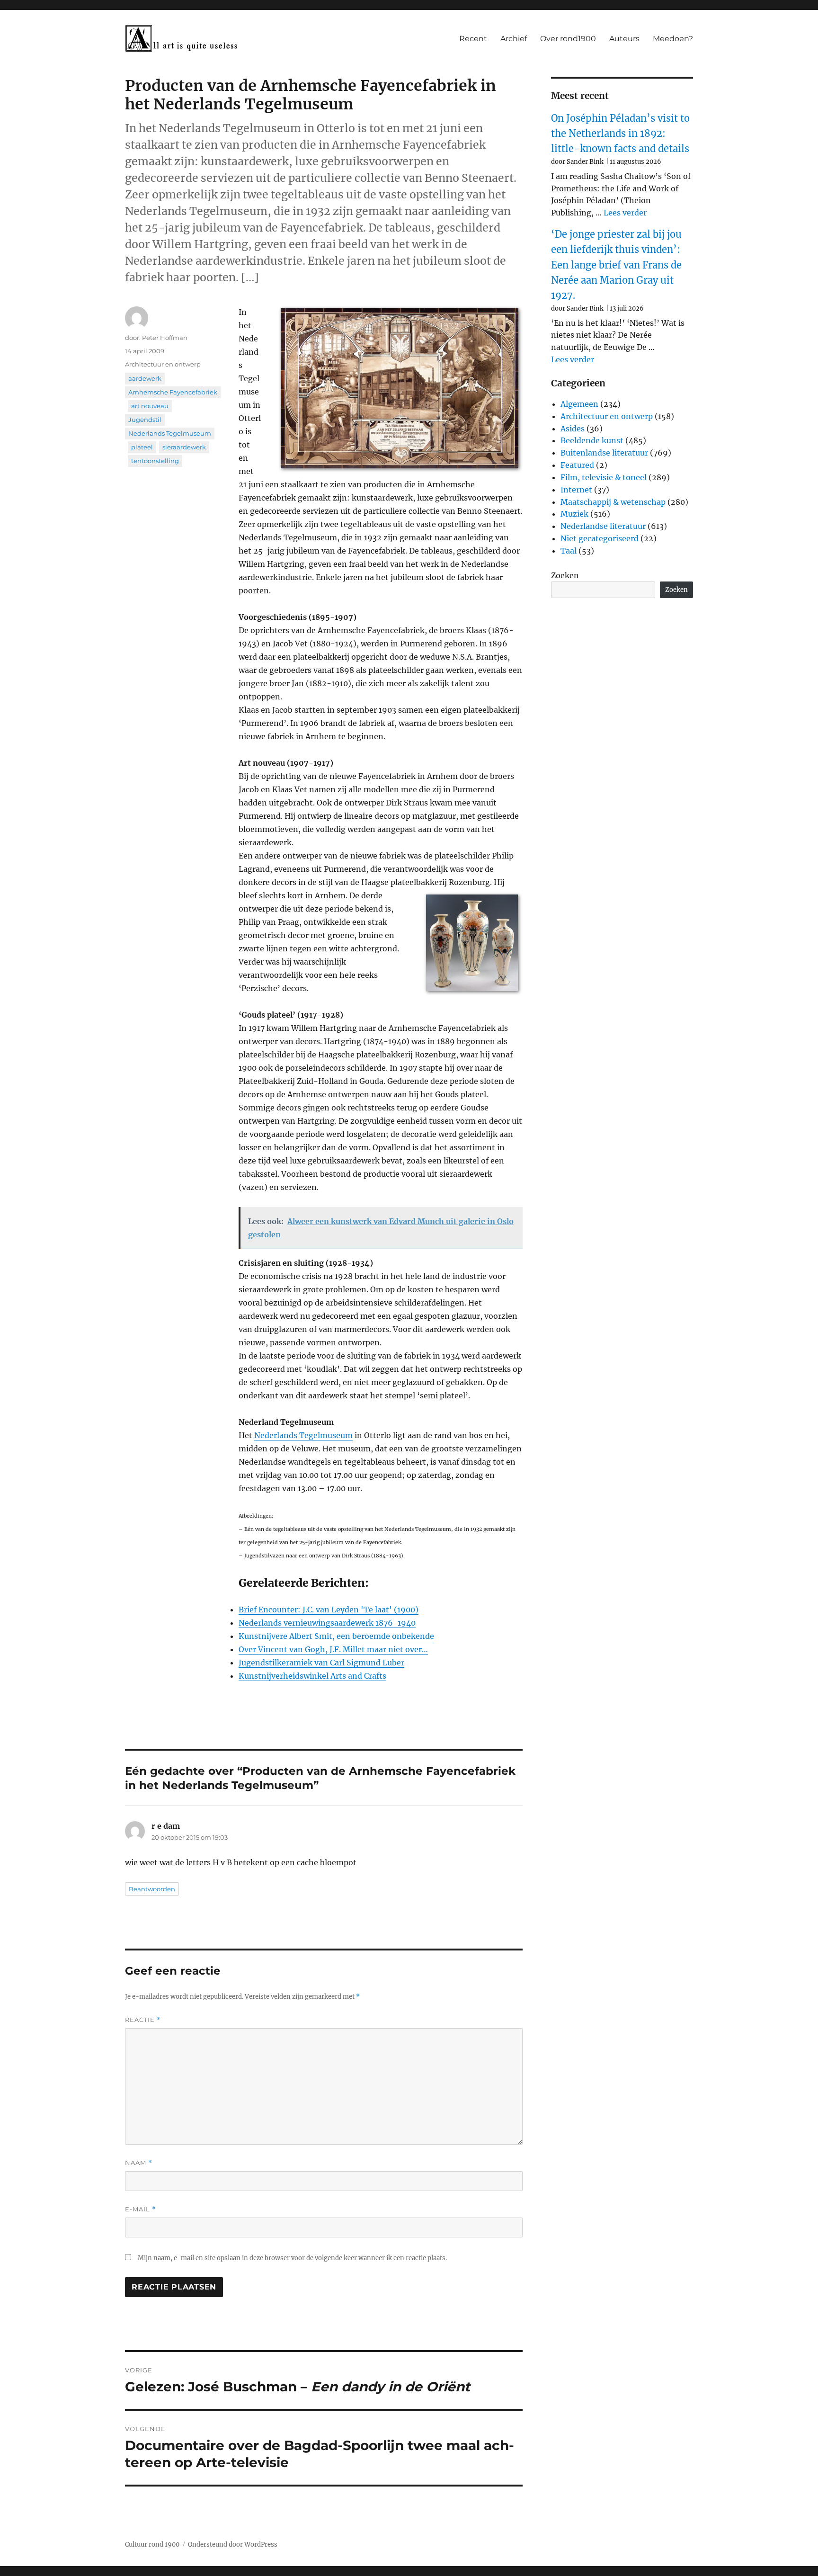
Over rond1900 (568, 39)
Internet (576, 490)
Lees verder (625, 213)
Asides (573, 429)
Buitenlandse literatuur (604, 453)
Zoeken (565, 575)
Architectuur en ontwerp (163, 364)
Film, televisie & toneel (604, 477)
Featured (577, 465)
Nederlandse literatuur (603, 526)
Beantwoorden (152, 1889)
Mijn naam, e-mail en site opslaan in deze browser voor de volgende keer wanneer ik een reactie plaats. (292, 2258)
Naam (139, 2163)
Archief (514, 39)
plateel (142, 447)
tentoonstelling (155, 461)
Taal (569, 551)
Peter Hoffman (165, 338)
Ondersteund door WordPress (233, 2545)
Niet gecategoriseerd (600, 538)
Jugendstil (145, 420)
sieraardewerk (184, 447)
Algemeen (579, 404)
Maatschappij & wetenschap (613, 502)
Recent (473, 39)
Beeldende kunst (592, 440)
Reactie (143, 2020)
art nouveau (150, 406)
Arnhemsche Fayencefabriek (173, 392)
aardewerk (145, 378)
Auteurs (624, 39)
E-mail (141, 2209)
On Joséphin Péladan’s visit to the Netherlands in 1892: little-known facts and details (620, 134)
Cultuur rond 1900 (152, 2545)
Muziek (574, 514)
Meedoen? (673, 39)
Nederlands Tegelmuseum (303, 1435)
